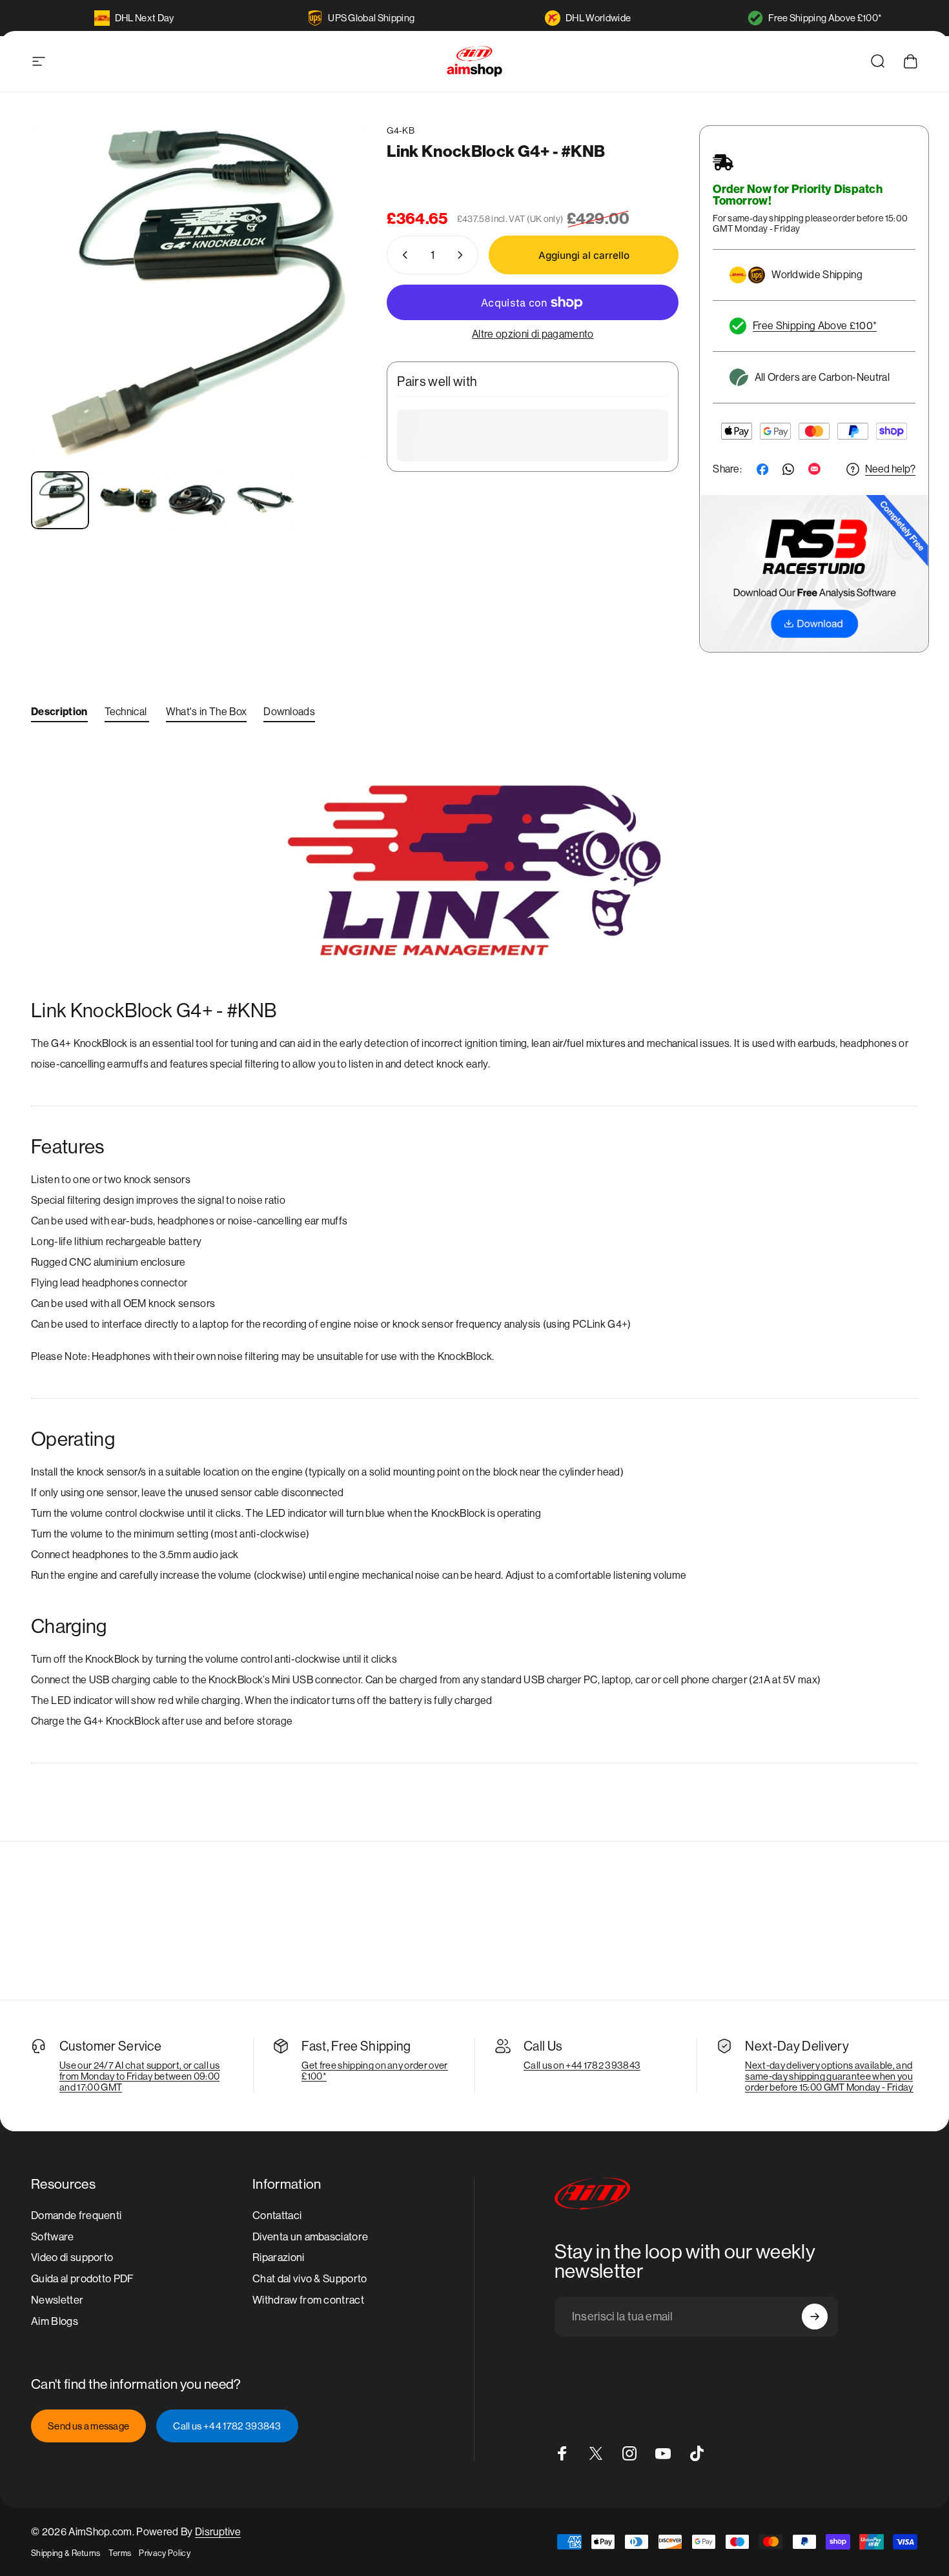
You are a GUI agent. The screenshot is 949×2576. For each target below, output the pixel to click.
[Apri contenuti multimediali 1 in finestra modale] (199, 293)
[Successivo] (332, 317)
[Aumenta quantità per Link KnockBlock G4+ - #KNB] (463, 255)
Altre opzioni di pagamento (533, 334)
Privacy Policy (164, 2553)
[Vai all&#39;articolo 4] (265, 500)
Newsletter (57, 2301)
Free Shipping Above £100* (825, 18)
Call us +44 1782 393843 (227, 2426)
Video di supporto (72, 2258)
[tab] (59, 715)
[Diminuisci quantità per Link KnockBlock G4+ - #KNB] (402, 255)
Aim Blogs (55, 2321)
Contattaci (277, 2216)
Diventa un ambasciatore (310, 2237)
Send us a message (88, 2426)
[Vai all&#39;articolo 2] (128, 500)
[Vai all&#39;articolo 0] (60, 500)
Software (53, 2237)
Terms (120, 2553)
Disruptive (218, 2532)
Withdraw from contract (308, 2301)
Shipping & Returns (66, 2553)
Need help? (890, 469)
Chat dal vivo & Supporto (310, 2279)
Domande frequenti (76, 2216)
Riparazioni (279, 2258)
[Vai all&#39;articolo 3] (197, 500)
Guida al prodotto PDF (83, 2279)
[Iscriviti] (815, 2317)
